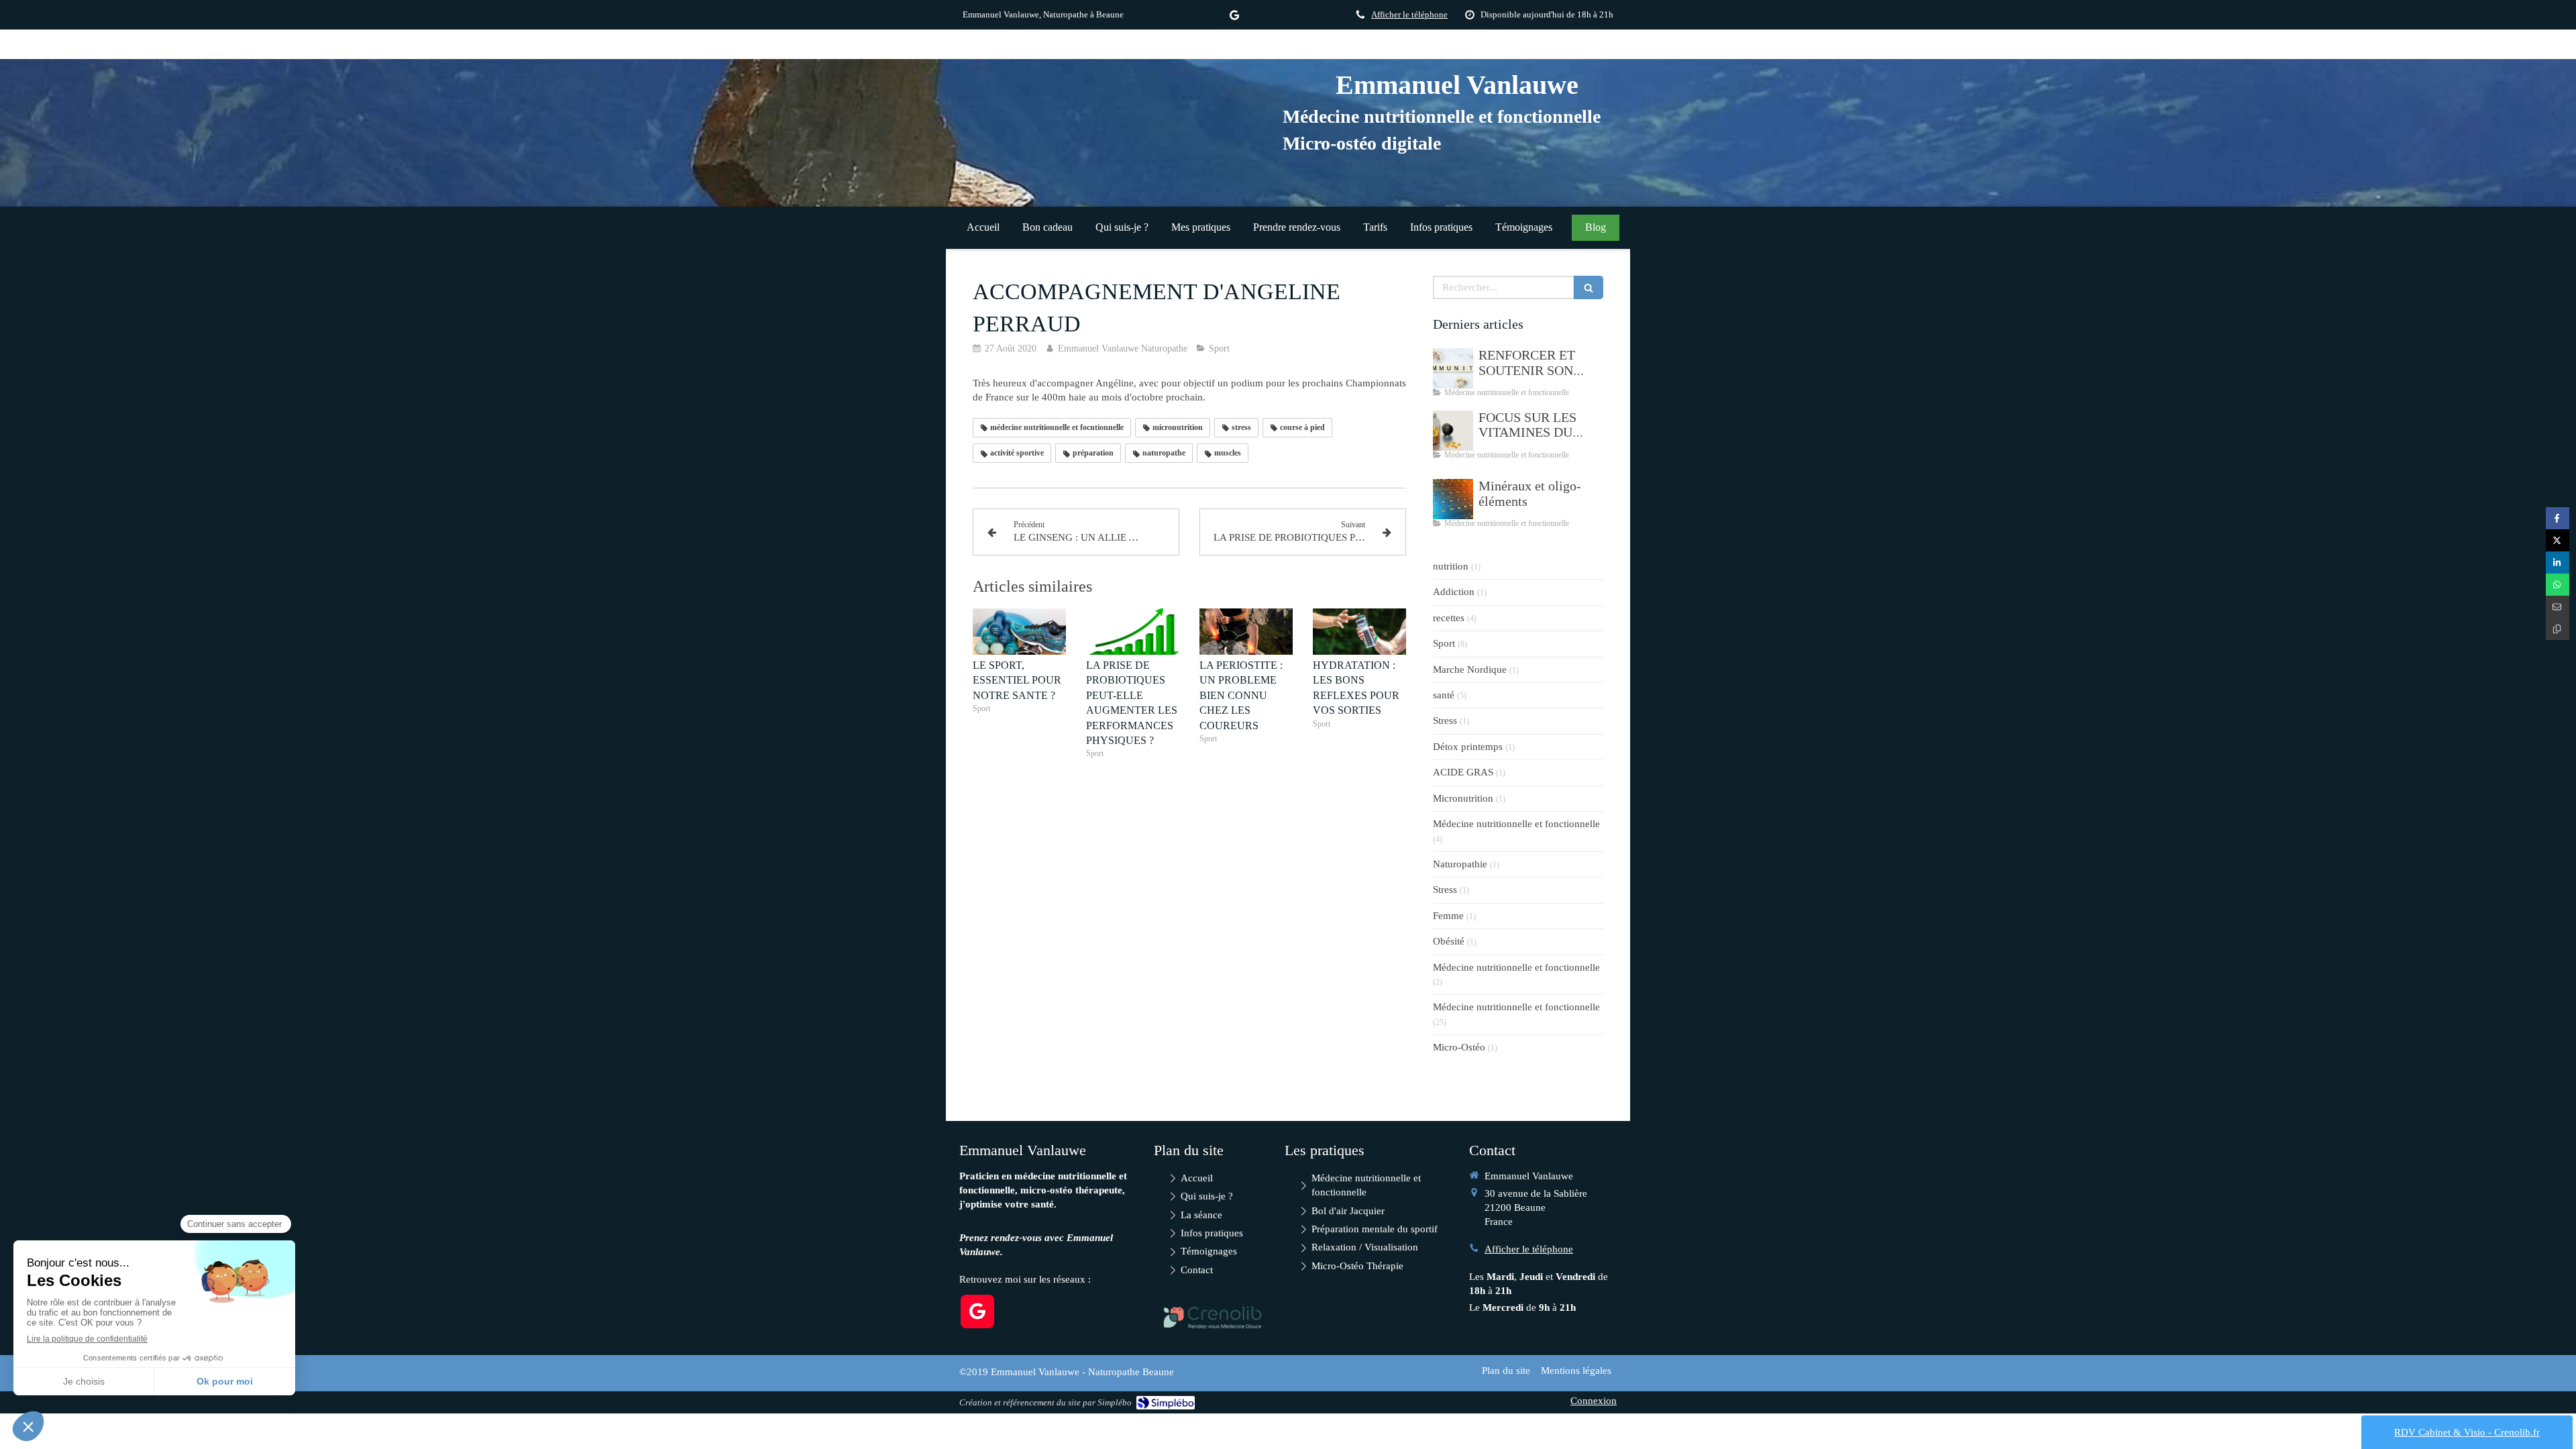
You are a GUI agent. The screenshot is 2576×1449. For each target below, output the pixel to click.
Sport (1444, 643)
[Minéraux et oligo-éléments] (1453, 499)
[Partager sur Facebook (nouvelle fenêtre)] (2558, 518)
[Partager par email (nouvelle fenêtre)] (2558, 607)
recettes (1449, 618)
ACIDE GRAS (1463, 772)
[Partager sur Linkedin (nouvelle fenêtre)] (2558, 562)
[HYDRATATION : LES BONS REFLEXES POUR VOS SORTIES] (1359, 632)
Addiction (1454, 592)
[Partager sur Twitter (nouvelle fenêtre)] (2558, 540)
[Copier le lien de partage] (2558, 629)
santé (1444, 695)
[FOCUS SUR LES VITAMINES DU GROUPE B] (1453, 431)
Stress (1445, 720)
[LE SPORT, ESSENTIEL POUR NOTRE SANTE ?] (1019, 632)
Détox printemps (1468, 747)
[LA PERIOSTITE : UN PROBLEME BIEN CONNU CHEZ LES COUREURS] (1246, 632)
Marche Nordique (1470, 669)
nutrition (1451, 566)
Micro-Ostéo (1459, 1047)
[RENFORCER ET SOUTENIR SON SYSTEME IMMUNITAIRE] (1453, 368)
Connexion (1594, 1401)
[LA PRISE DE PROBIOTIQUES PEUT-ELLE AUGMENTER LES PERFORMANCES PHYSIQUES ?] (1133, 632)
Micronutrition (1463, 798)
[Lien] (1213, 1317)
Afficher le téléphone (1409, 15)
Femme (1448, 916)
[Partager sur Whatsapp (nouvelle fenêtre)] (2558, 585)
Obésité (1449, 941)
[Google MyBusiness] (1234, 18)
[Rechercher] (1589, 287)
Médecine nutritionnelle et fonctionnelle (1516, 824)
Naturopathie (1460, 864)
